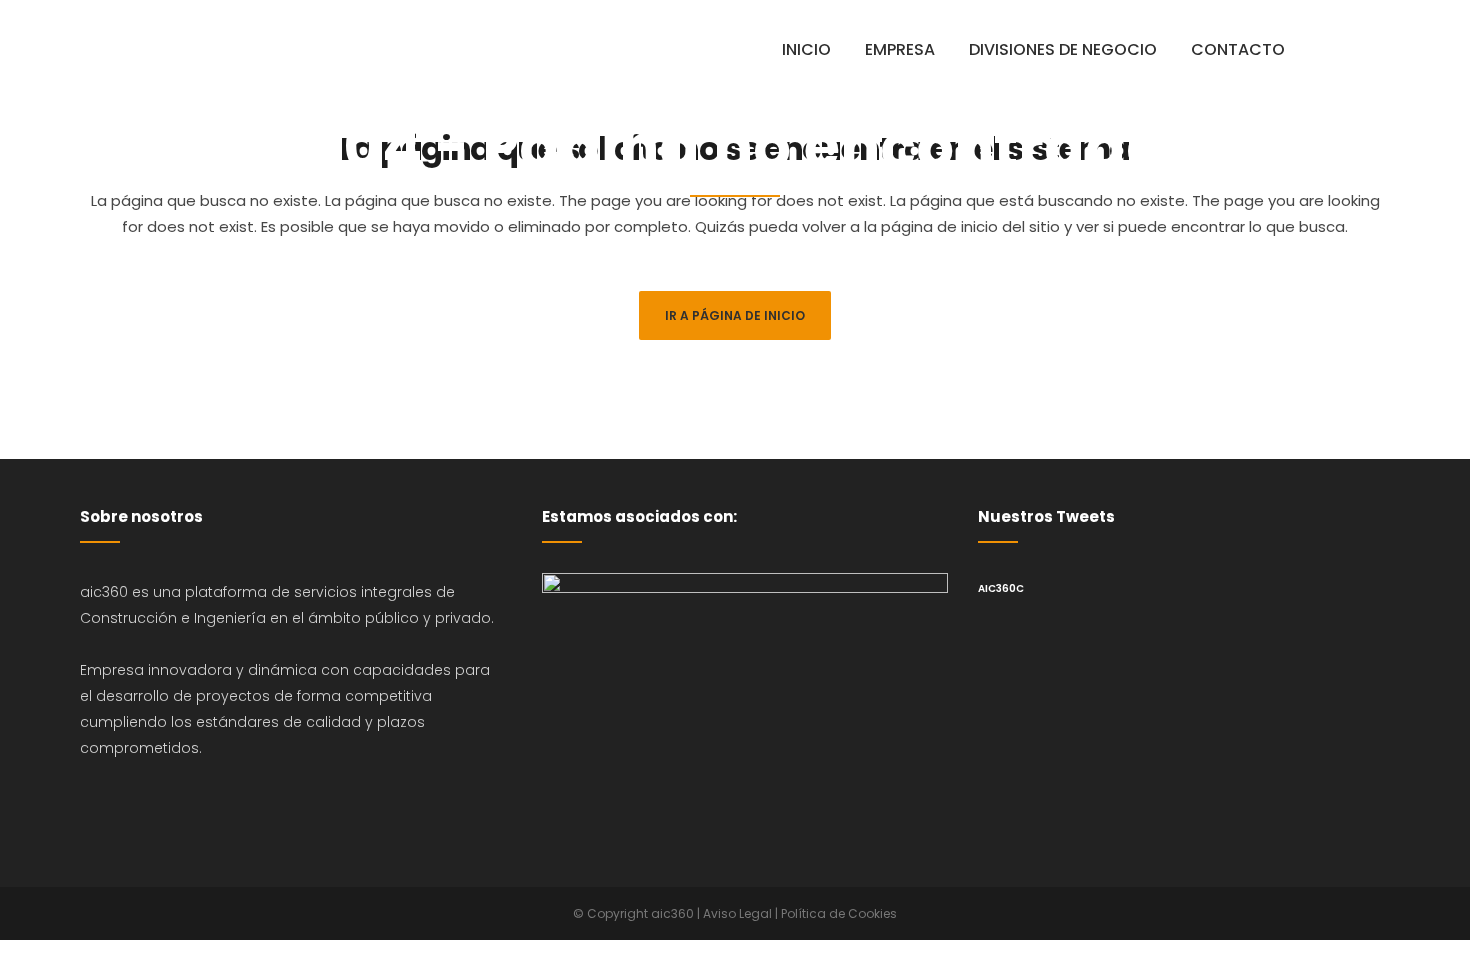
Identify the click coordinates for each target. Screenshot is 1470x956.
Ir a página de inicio (735, 315)
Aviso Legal (737, 913)
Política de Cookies (839, 913)
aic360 (672, 913)
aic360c (1001, 588)
